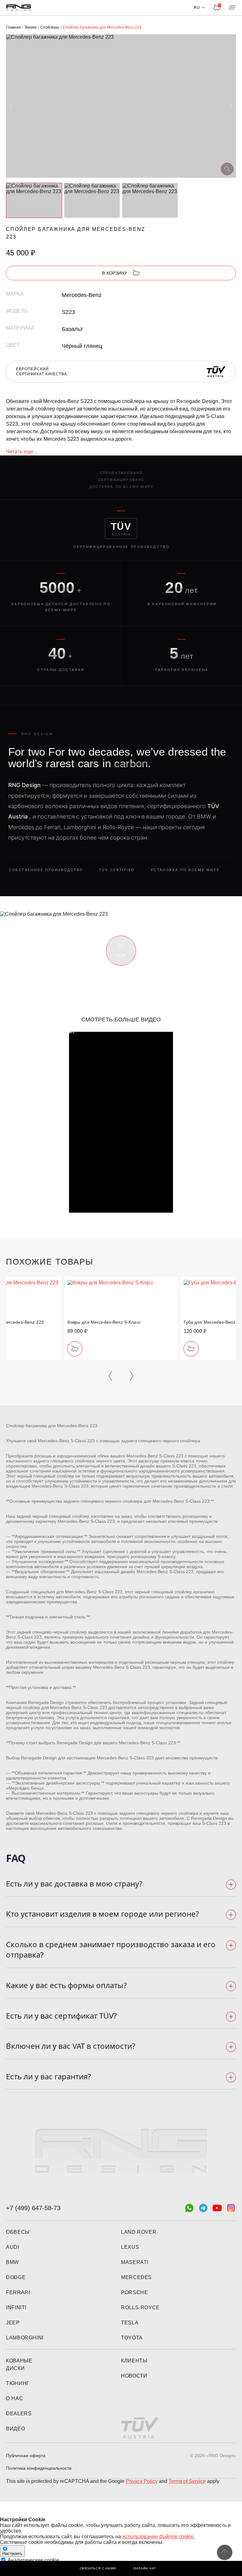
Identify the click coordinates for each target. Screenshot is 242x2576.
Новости (134, 2376)
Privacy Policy (142, 2481)
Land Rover (139, 2232)
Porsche (134, 2292)
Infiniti (16, 2308)
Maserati (135, 2262)
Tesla (130, 2323)
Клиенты (134, 2361)
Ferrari (18, 2292)
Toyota (132, 2338)
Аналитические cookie (33, 2560)
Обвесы (18, 2232)
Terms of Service (187, 2481)
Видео (15, 2429)
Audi (13, 2247)
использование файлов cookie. (158, 2537)
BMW (12, 2262)
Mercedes (136, 2277)
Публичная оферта (26, 2456)
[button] (11, 106)
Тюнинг (18, 2383)
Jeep (13, 2323)
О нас (14, 2398)
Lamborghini (25, 2338)
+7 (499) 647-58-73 (33, 2208)
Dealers (19, 2414)
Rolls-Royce (140, 2308)
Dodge (16, 2277)
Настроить (12, 2554)
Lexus (130, 2247)
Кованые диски (19, 2364)
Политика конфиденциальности (39, 2468)
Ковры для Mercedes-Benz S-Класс (104, 1322)
